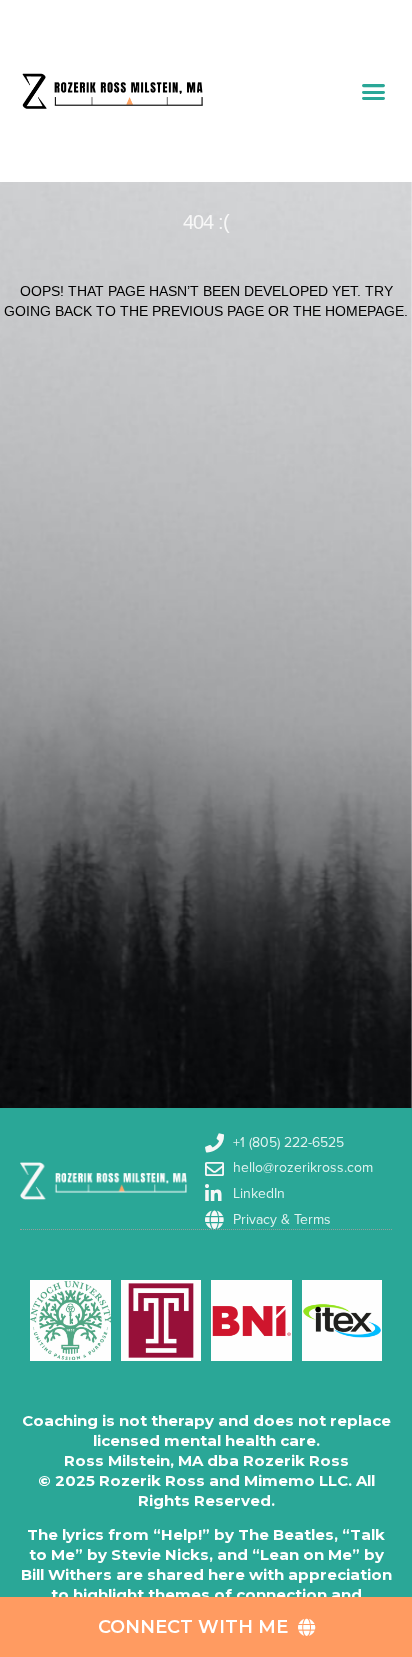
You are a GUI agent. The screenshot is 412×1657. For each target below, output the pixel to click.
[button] (374, 91)
